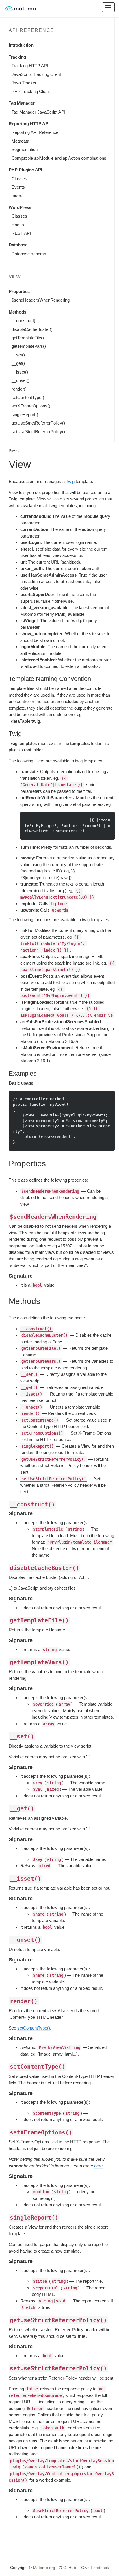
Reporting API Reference (35, 132)
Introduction (21, 45)
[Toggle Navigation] (108, 7)
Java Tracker (24, 83)
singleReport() (25, 415)
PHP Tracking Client (31, 91)
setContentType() (28, 397)
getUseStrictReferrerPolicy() (38, 423)
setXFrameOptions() (31, 406)
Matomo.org (44, 2568)
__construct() (24, 321)
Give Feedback (95, 2568)
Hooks (18, 225)
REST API (21, 233)
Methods (17, 312)
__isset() (20, 372)
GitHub (69, 2568)
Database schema (29, 254)
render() (19, 389)
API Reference (31, 30)
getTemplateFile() (28, 338)
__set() (18, 355)
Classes (19, 179)
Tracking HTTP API (30, 66)
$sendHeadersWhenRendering (41, 300)
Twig (70, 481)
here (98, 2166)
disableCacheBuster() (32, 329)
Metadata (20, 141)
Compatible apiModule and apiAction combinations (59, 158)
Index (17, 195)
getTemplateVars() (29, 346)
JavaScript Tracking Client (36, 74)
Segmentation (25, 149)
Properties (19, 291)
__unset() (21, 380)
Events (18, 187)
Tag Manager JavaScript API (38, 112)
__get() (18, 363)
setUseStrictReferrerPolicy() (38, 432)
